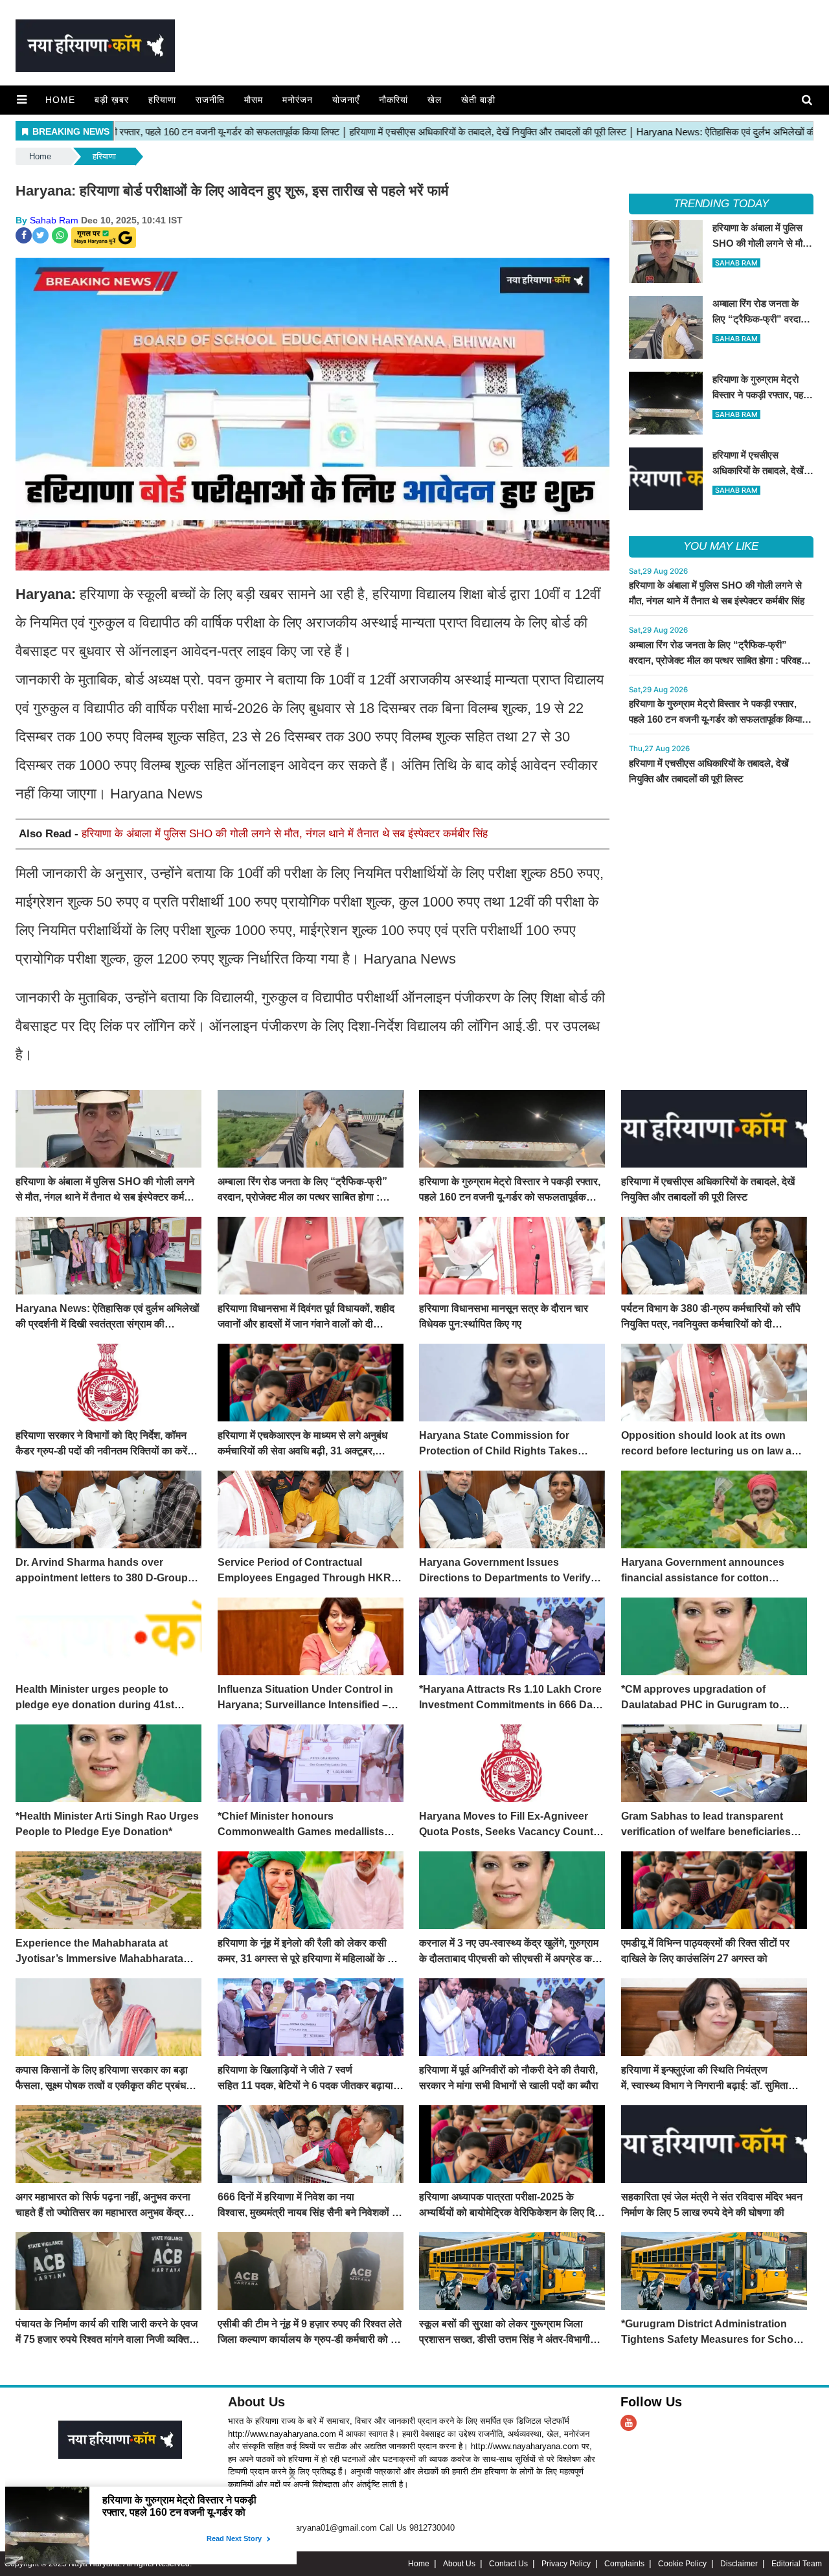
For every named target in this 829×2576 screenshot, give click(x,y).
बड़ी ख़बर (112, 100)
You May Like (721, 546)
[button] (22, 100)
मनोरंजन (298, 100)
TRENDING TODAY (721, 204)
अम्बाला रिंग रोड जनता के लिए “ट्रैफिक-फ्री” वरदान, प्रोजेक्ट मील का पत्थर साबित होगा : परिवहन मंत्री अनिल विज (718, 660)
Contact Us (508, 2564)
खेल (435, 100)
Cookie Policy (682, 2564)
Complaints (624, 2564)
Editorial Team (797, 2564)
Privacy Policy (566, 2564)
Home (60, 100)
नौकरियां (393, 100)
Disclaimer (739, 2564)
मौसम (254, 100)
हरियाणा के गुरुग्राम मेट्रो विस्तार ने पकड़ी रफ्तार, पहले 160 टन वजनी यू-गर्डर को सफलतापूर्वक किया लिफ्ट (715, 719)
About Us (256, 2402)
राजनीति (210, 100)
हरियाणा (162, 100)
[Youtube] (629, 2423)
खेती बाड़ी (478, 100)
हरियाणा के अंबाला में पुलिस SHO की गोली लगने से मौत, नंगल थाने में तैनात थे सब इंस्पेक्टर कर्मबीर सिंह (285, 834)
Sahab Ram (54, 220)
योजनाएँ (346, 100)
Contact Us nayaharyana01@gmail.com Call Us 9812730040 (341, 2528)
